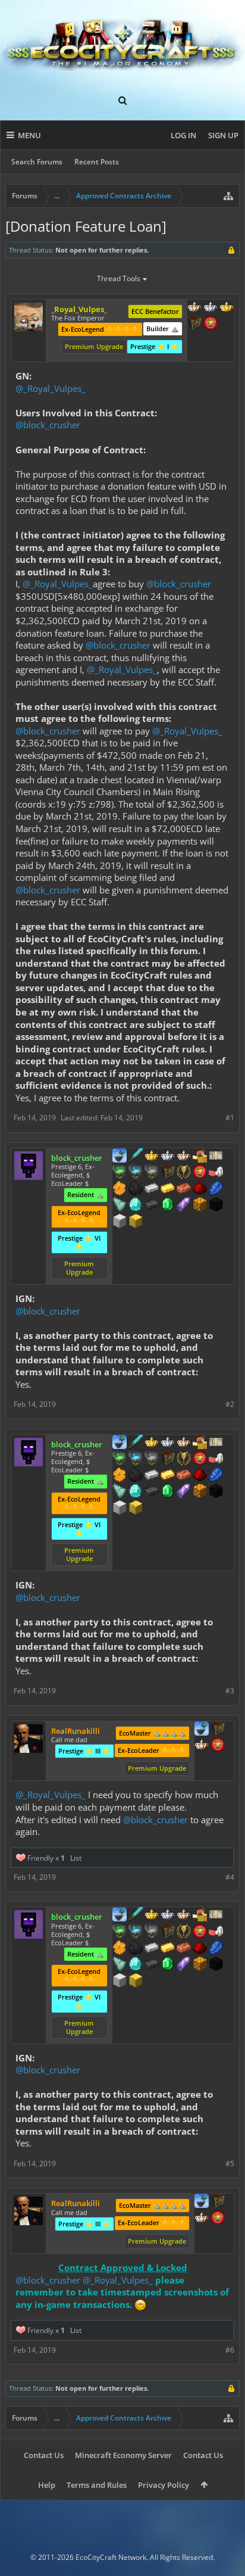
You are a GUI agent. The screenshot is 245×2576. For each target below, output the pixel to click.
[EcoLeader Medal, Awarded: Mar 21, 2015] (184, 1157)
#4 (230, 1877)
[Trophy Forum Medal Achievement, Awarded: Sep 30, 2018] (211, 324)
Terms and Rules (97, 2485)
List (76, 1858)
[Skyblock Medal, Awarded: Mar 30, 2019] (202, 1730)
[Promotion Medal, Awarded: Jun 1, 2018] (194, 324)
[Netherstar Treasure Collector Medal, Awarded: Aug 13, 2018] (152, 1173)
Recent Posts (97, 162)
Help (47, 2485)
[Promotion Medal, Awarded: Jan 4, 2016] (168, 1173)
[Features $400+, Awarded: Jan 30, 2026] (136, 1206)
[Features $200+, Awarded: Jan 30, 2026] (200, 1189)
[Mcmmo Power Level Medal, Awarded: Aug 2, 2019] (216, 1173)
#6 (230, 2350)
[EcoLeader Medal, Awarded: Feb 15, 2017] (194, 308)
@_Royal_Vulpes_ (51, 388)
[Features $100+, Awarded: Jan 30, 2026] (168, 1189)
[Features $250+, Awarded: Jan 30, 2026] (216, 1189)
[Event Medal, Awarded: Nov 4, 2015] (184, 1173)
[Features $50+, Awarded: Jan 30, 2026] (136, 1189)
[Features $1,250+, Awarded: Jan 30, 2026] (216, 1206)
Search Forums (37, 162)
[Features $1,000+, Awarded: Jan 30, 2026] (200, 1206)
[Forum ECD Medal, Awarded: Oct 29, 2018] (216, 1157)
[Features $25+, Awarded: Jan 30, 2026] (120, 1189)
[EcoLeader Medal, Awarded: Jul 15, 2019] (202, 1746)
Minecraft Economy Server (123, 2455)
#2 (230, 1404)
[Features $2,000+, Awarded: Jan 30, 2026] (136, 1222)
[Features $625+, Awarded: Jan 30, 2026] (168, 1206)
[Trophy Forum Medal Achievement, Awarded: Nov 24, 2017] (200, 1173)
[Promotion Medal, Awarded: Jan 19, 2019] (218, 1730)
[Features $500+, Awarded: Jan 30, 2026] (152, 1206)
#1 (230, 1118)
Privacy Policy (164, 2485)
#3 (230, 1691)
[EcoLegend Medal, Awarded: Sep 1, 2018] (152, 1157)
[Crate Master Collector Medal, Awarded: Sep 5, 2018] (136, 1157)
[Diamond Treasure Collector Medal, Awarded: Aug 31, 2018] (136, 1173)
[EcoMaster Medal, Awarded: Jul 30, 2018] (168, 1157)
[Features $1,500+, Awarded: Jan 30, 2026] (120, 1222)
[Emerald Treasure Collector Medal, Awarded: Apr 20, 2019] (120, 1173)
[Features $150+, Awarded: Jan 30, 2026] (184, 1189)
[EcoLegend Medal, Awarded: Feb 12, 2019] (227, 308)
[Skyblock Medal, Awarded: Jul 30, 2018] (120, 1157)
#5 (230, 2164)
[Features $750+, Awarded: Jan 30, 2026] (184, 1206)
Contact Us (44, 2455)
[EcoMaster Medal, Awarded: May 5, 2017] (211, 308)
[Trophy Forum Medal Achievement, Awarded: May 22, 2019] (218, 1746)
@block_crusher (48, 425)
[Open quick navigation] (228, 196)
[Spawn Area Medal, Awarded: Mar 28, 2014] (200, 1157)
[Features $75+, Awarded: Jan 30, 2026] (152, 1189)
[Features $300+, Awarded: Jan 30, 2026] (120, 1206)
